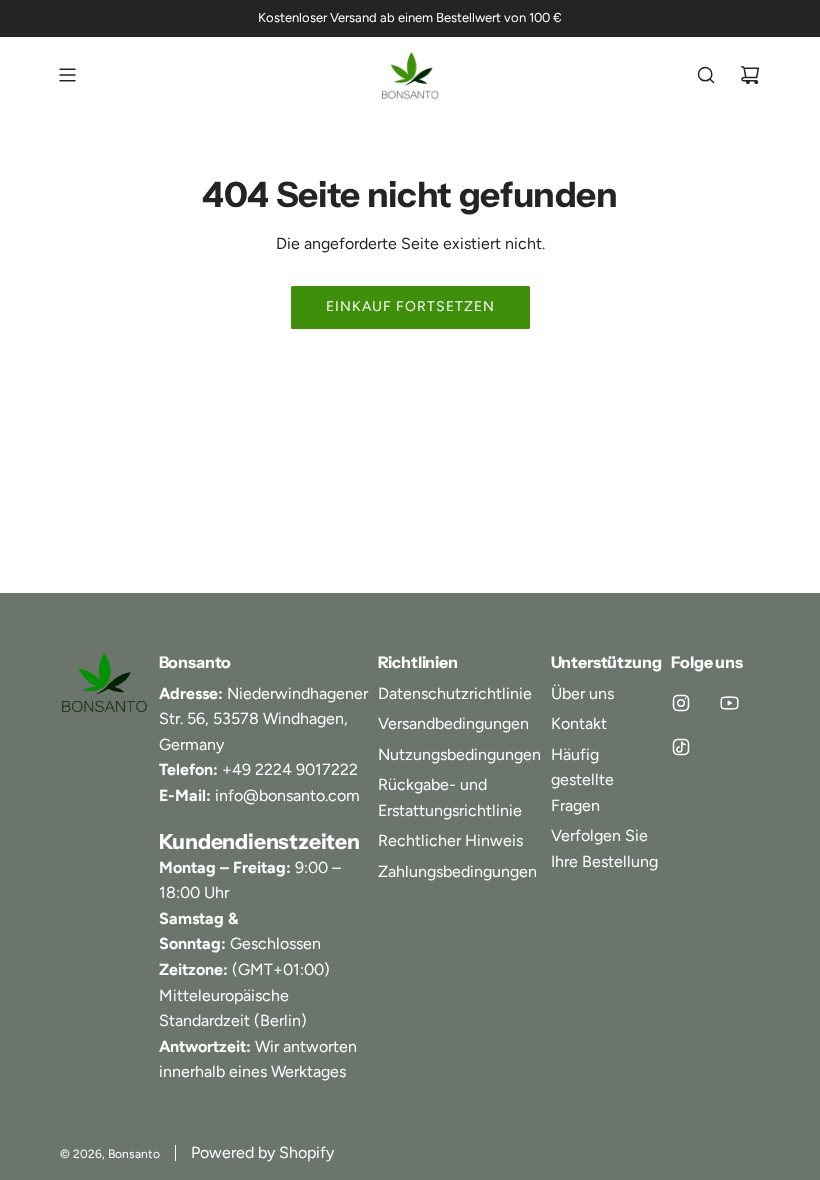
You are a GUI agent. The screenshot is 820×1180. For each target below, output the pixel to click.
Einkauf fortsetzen (410, 306)
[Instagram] (681, 703)
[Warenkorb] (750, 75)
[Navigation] (67, 75)
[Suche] (706, 75)
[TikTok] (681, 747)
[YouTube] (729, 703)
